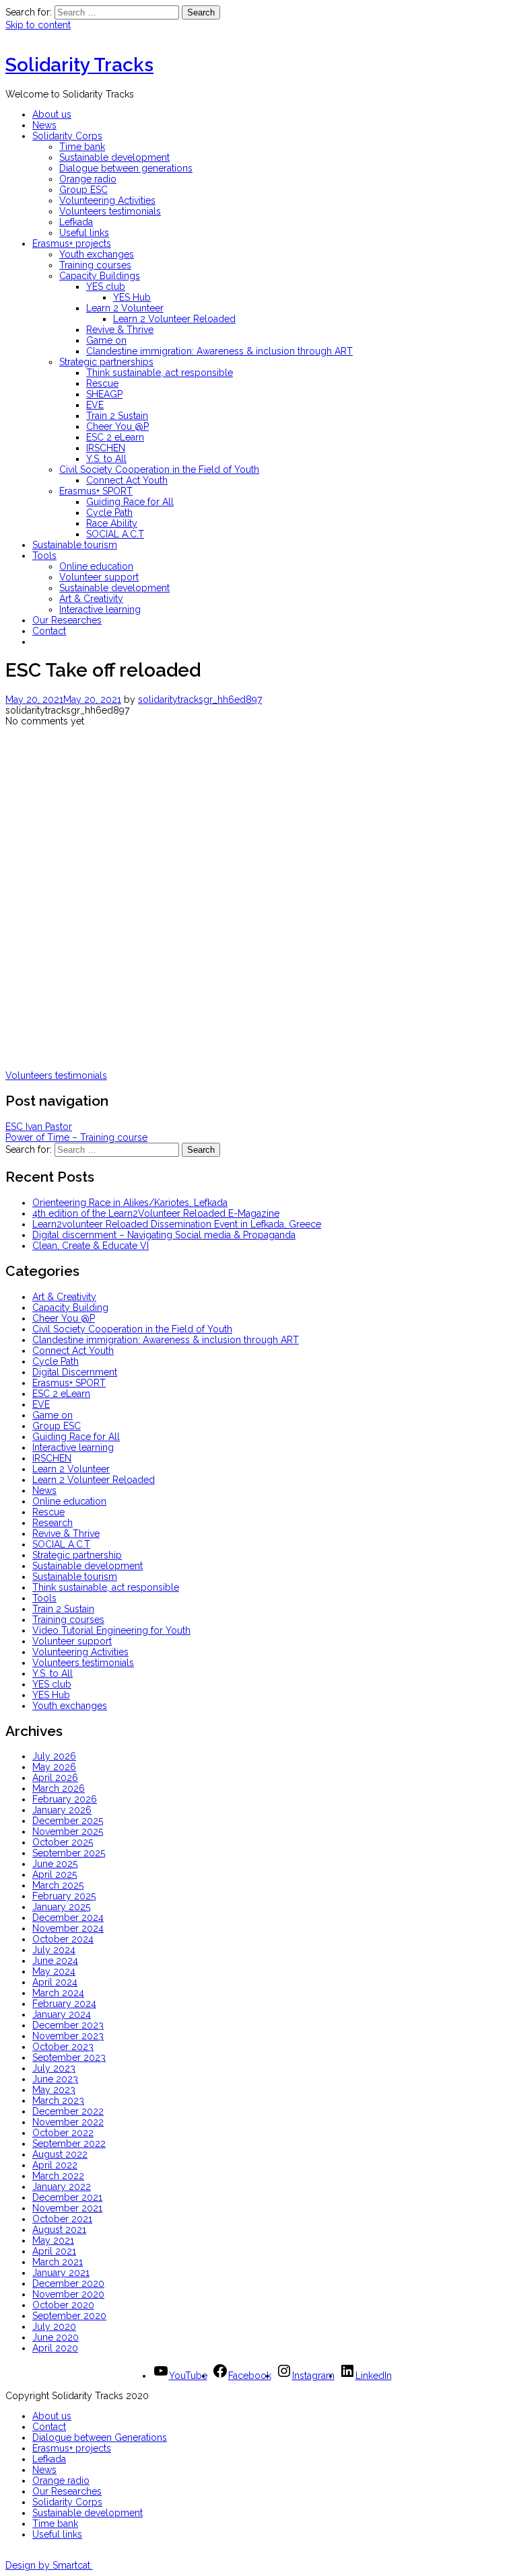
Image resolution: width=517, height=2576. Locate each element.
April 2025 (55, 1874)
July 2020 (54, 2326)
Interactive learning (100, 609)
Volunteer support (99, 577)
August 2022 (60, 2154)
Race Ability (112, 523)
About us (52, 114)
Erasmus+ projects (72, 243)
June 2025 (55, 1864)
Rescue (102, 383)
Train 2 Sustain (117, 416)
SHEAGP (104, 394)
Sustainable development (114, 157)
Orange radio (88, 179)
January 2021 (61, 2273)
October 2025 (63, 1842)
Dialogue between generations (126, 168)
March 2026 (59, 1788)
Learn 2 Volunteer (125, 308)
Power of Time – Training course (76, 1137)
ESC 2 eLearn (115, 437)
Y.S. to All (106, 459)
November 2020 (68, 2294)
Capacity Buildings (100, 276)
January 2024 (62, 2014)
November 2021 (67, 2208)
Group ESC (83, 190)
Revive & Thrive (120, 330)
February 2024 (64, 2004)
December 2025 (68, 1821)
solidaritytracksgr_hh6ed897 (200, 699)
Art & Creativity (91, 599)
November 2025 (68, 1831)
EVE (95, 405)
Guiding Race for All (130, 502)
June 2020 (56, 2337)
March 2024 (58, 1993)
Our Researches (67, 620)
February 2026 (65, 1799)
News (44, 125)
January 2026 (62, 1810)
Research (53, 1523)
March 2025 (58, 1885)
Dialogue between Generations (100, 2437)
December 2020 (68, 2283)
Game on (106, 340)
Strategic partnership (77, 1555)
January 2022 (62, 2187)
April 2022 (55, 2165)
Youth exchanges (97, 254)
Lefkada (76, 222)
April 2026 (55, 1778)
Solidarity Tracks (79, 65)
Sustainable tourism (75, 545)
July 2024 (54, 1950)
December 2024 (68, 1918)
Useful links (84, 233)
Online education (96, 566)
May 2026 (54, 1767)
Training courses (95, 265)
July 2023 (54, 2068)
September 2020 (69, 2316)
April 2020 (55, 2348)
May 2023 (54, 2090)
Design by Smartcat (49, 2565)
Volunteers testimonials (110, 211)
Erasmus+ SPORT (96, 491)
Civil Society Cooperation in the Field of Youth (159, 469)
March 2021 (58, 2262)
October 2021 (62, 2219)
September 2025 (69, 1853)
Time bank (82, 147)
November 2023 (68, 2036)
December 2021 (67, 2197)
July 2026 (54, 1756)
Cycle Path (109, 513)
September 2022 (69, 2144)
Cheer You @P (117, 426)
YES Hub (132, 297)
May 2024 (54, 1971)
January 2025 (61, 1907)
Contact (49, 631)
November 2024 (68, 1928)
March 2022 (58, 2176)
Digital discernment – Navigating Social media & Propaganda (164, 1235)
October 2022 (63, 2133)
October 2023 (63, 2047)
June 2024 (55, 1961)
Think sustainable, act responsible (160, 373)
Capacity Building (70, 1308)
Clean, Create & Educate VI (91, 1246)
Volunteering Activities (107, 200)
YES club (106, 287)
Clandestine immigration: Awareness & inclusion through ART (219, 351)
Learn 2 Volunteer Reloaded (174, 319)
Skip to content (38, 25)
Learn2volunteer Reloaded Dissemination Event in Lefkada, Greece (177, 1224)
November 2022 (68, 2122)
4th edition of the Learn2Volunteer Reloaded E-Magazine (156, 1213)
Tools (44, 556)
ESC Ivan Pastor (39, 1127)
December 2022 (68, 2111)
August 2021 (59, 2230)
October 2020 (63, 2305)
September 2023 (69, 2057)
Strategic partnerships (106, 362)
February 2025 (64, 1896)
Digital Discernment (75, 1372)
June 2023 (55, 2079)
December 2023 (68, 2025)
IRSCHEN (106, 448)
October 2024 (63, 1939)
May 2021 (53, 2240)
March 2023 (58, 2100)
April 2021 (54, 2251)
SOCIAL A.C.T (115, 534)
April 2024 (55, 1982)
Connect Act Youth (127, 480)
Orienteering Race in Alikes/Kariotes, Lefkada (130, 1203)
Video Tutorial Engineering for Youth (111, 1630)
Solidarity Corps (67, 136)
